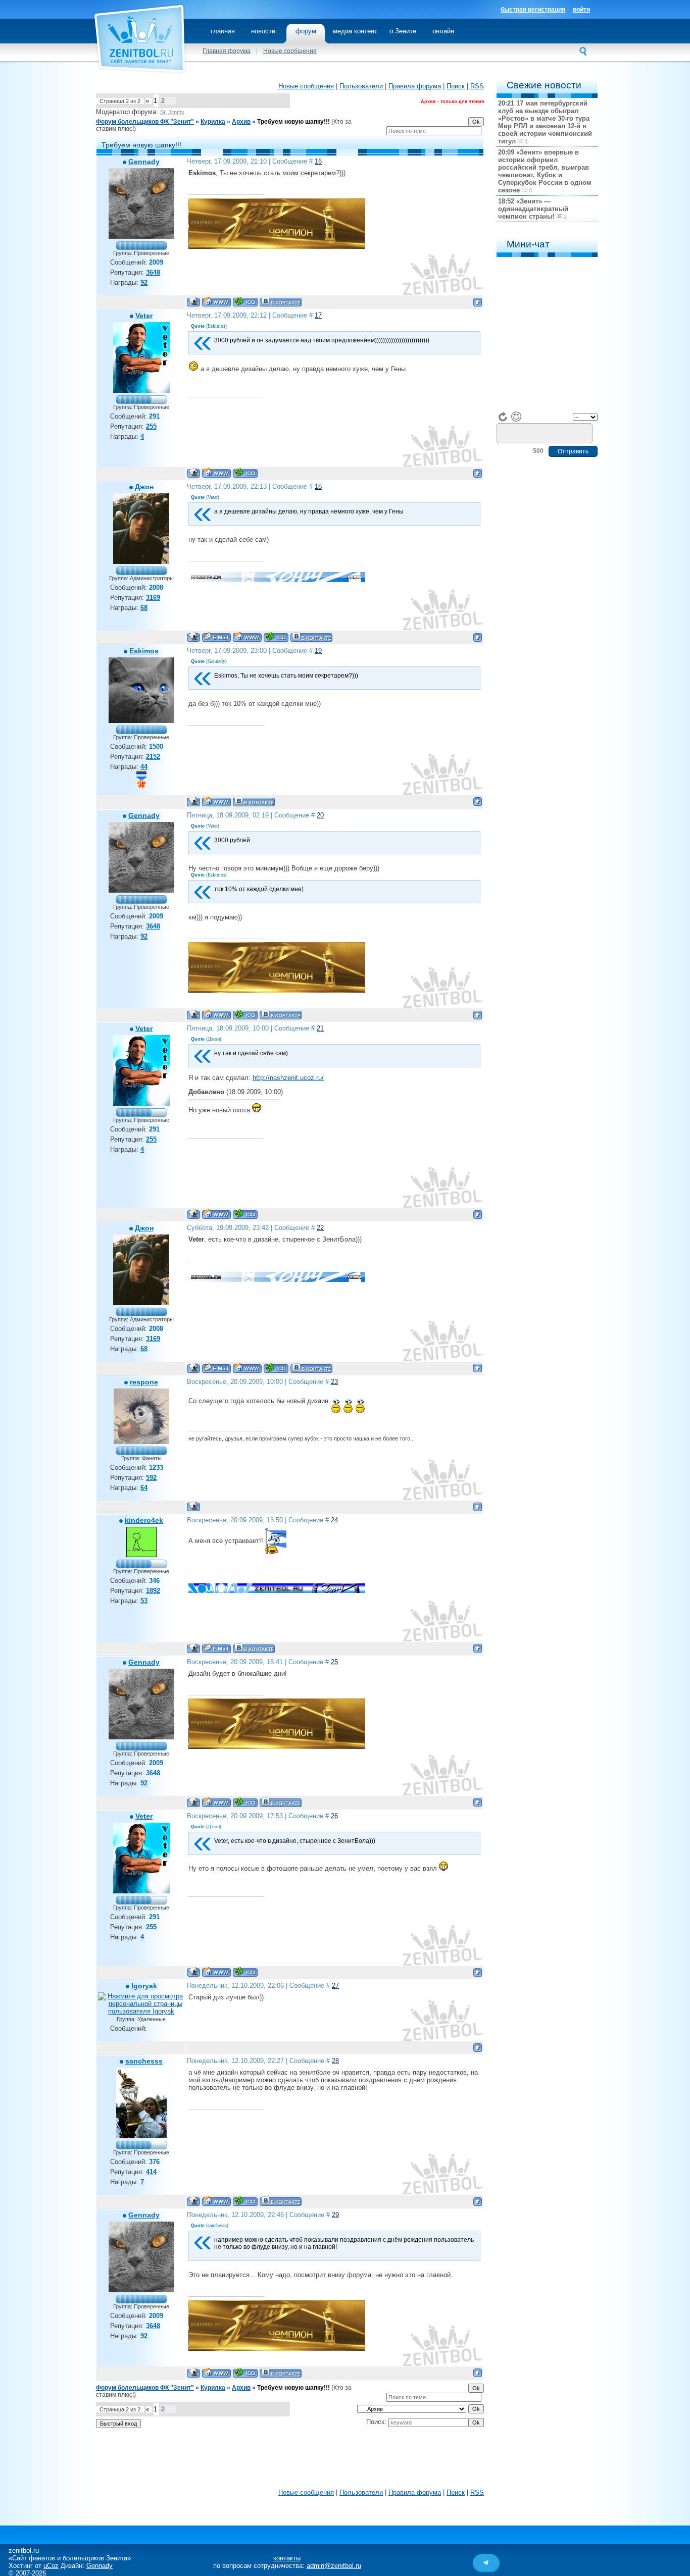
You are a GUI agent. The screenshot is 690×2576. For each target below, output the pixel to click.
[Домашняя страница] (216, 302)
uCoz (51, 2566)
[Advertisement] (290, 2461)
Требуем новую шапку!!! (293, 122)
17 (318, 315)
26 (334, 1816)
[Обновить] (503, 417)
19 (318, 651)
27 (335, 1986)
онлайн (443, 31)
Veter (144, 316)
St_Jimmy (172, 112)
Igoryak (144, 1986)
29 (335, 2215)
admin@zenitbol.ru (334, 2566)
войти (581, 10)
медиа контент (355, 31)
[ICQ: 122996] (245, 302)
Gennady (144, 162)
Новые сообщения (290, 51)
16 (318, 161)
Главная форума (227, 51)
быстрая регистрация (533, 10)
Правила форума (415, 86)
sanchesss (144, 2061)
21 (320, 1028)
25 (334, 1662)
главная (223, 31)
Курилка (213, 122)
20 (320, 815)
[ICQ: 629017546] (245, 473)
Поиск (456, 86)
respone (144, 1382)
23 (334, 1382)
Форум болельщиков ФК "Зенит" (145, 122)
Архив (241, 122)
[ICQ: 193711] (276, 637)
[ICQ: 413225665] (245, 2201)
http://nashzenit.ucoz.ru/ (288, 1078)
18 (318, 486)
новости (263, 31)
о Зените (403, 31)
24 (334, 1520)
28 (335, 2061)
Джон (144, 487)
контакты (287, 2558)
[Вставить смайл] (516, 417)
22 (320, 1228)
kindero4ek (144, 1520)
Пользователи (361, 86)
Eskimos (144, 651)
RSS (477, 86)
